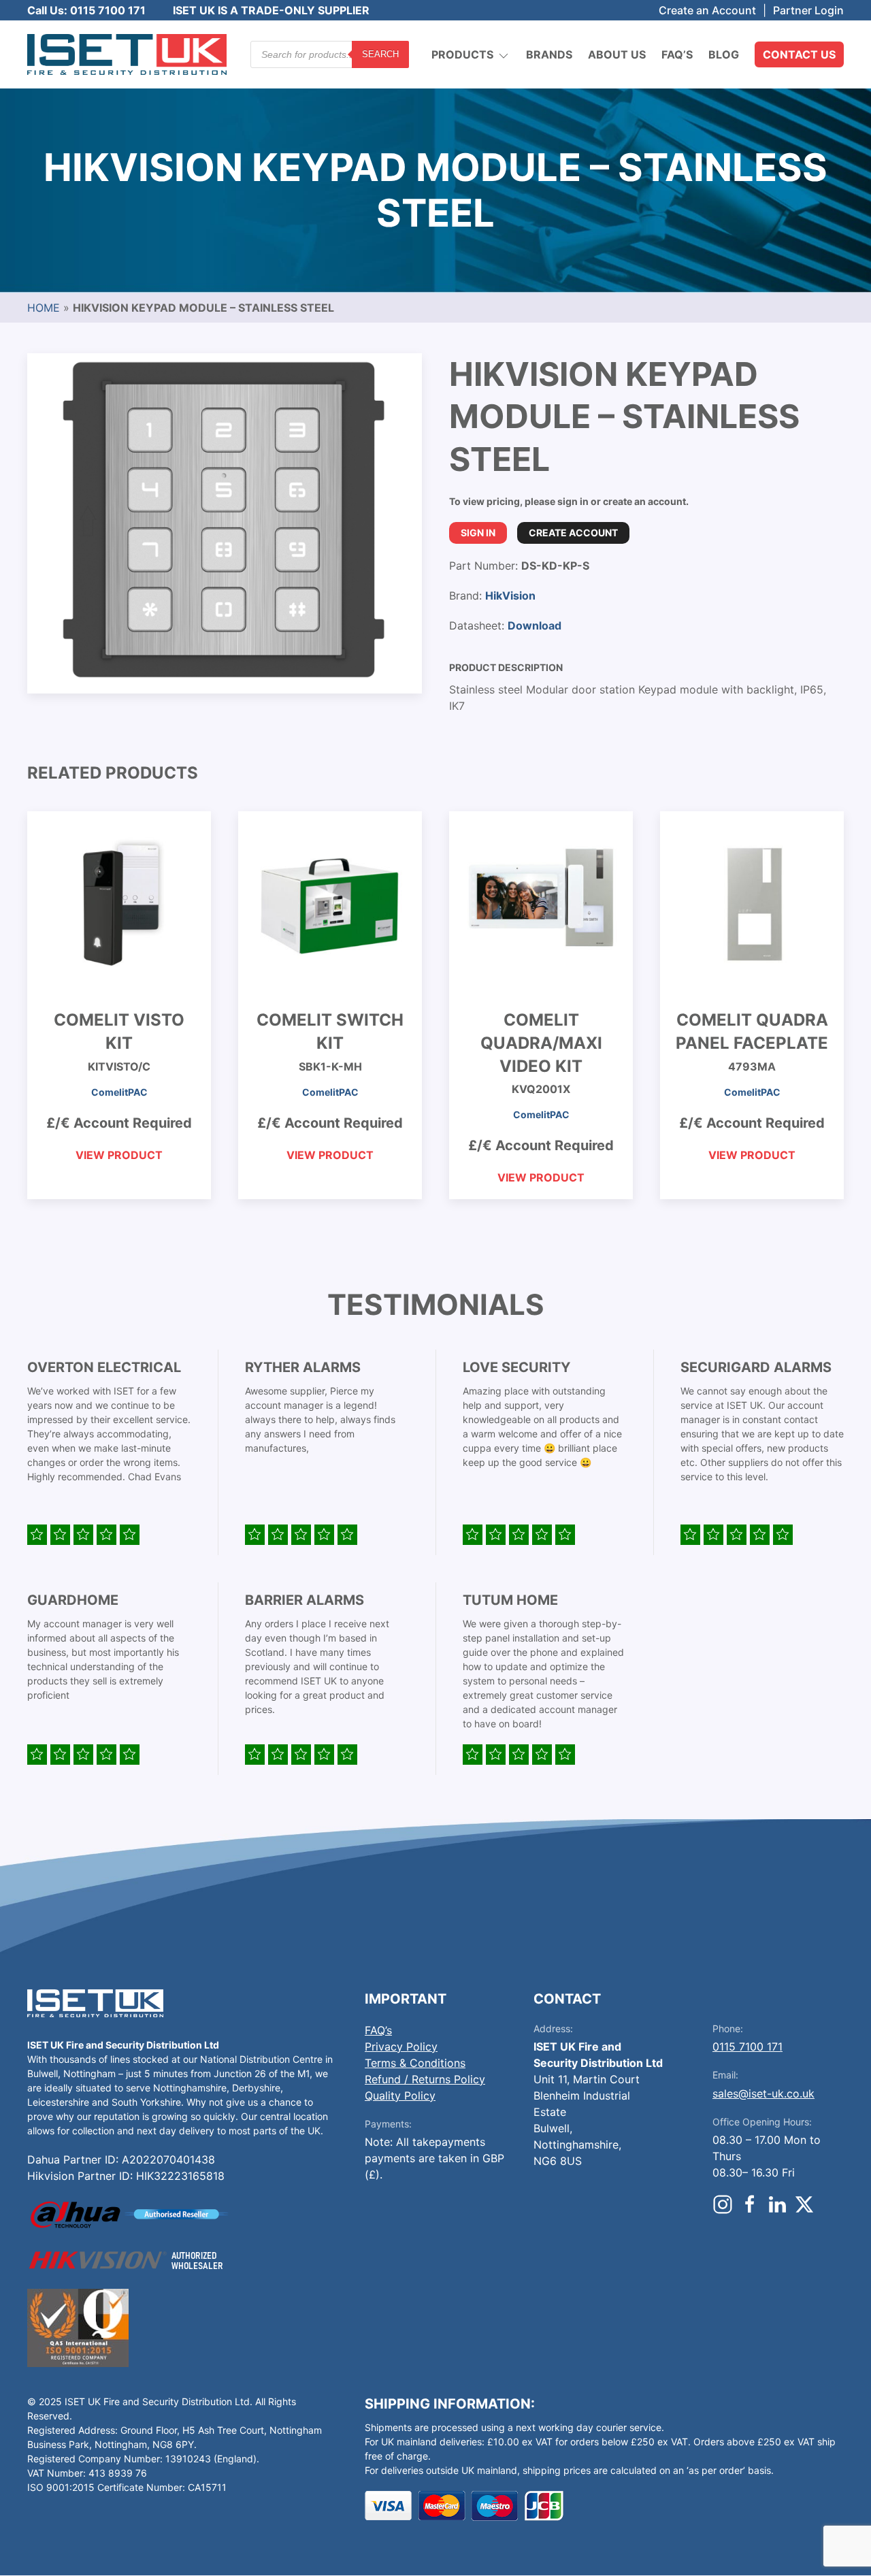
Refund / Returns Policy (425, 2079)
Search (380, 54)
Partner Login (808, 10)
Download (535, 625)
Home (44, 308)
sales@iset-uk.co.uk (763, 2093)
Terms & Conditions (415, 2063)
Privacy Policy (401, 2047)
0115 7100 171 (747, 2047)
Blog (724, 54)
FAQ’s (677, 54)
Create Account (573, 533)
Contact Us (799, 54)
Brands (549, 54)
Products (462, 54)
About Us (617, 54)
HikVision (510, 596)
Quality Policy (400, 2096)
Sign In (478, 533)
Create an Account (707, 10)
